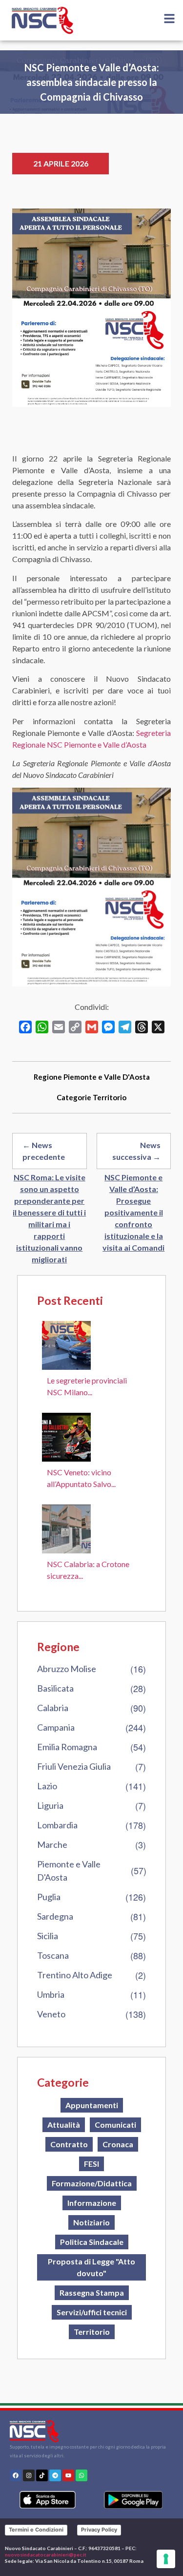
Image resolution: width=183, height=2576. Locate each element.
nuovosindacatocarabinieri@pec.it (46, 2555)
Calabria (53, 1708)
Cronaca (118, 2144)
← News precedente (44, 1151)
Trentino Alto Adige (75, 1975)
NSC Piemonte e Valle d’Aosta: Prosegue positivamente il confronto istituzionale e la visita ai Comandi (133, 1212)
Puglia (49, 1897)
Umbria (51, 1994)
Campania (56, 1727)
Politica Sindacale (92, 2242)
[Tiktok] (42, 2475)
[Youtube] (68, 2475)
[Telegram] (55, 2475)
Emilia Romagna (67, 1747)
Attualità (64, 2125)
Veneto (51, 2014)
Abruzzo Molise (67, 1669)
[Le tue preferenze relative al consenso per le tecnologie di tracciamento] (166, 2559)
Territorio (110, 1097)
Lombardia (57, 1825)
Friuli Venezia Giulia (74, 1766)
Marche (52, 1844)
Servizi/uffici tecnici (92, 2312)
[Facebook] (16, 2475)
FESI (91, 2164)
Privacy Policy (99, 2530)
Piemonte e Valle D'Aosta (69, 1871)
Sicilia (48, 1936)
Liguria (50, 1805)
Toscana (53, 1955)
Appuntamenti (92, 2105)
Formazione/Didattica (92, 2183)
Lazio (47, 1786)
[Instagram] (29, 2475)
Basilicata (55, 1688)
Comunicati (115, 2125)
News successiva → (136, 1151)
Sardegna (55, 1916)
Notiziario (91, 2222)
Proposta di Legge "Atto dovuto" (91, 2267)
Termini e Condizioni (36, 2530)
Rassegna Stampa (92, 2293)
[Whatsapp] (81, 2475)
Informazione (92, 2203)
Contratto (69, 2144)
